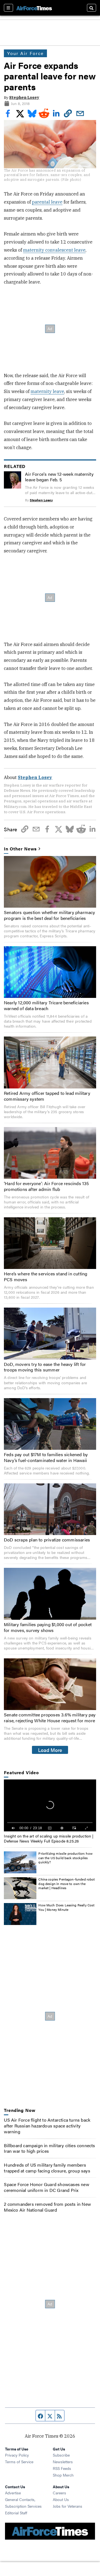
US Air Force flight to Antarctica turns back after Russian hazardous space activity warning (47, 2126)
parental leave (47, 202)
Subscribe (61, 2455)
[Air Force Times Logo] (34, 8)
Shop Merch (63, 2475)
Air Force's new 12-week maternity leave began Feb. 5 (59, 477)
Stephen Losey (24, 97)
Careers (59, 2493)
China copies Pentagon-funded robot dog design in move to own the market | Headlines (67, 1883)
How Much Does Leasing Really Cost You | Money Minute (66, 1907)
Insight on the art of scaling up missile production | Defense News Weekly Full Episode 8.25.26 (49, 1838)
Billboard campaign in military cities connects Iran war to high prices (49, 2148)
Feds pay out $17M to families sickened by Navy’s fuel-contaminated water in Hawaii (46, 1457)
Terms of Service (19, 2462)
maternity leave (47, 391)
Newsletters (63, 2462)
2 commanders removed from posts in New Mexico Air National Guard (47, 2207)
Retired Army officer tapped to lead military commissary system (47, 1096)
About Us (61, 2499)
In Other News (20, 849)
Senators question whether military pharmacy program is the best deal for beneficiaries (50, 915)
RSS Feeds (62, 2468)
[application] (50, 1805)
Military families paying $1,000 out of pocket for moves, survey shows (48, 1627)
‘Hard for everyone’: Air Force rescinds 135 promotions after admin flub (47, 1186)
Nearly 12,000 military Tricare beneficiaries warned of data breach (46, 1005)
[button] (50, 1805)
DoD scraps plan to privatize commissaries (47, 1540)
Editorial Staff (16, 2513)
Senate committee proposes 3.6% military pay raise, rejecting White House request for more (50, 1718)
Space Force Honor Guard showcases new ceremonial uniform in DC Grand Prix (46, 2187)
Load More (50, 1750)
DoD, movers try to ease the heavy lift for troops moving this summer (45, 1367)
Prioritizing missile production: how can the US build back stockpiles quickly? (65, 1858)
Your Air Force (25, 53)
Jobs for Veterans (67, 2506)
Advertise (13, 2493)
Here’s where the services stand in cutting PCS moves (46, 1276)
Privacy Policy (17, 2455)
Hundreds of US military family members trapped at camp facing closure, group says (47, 2168)
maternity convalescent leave (54, 250)
